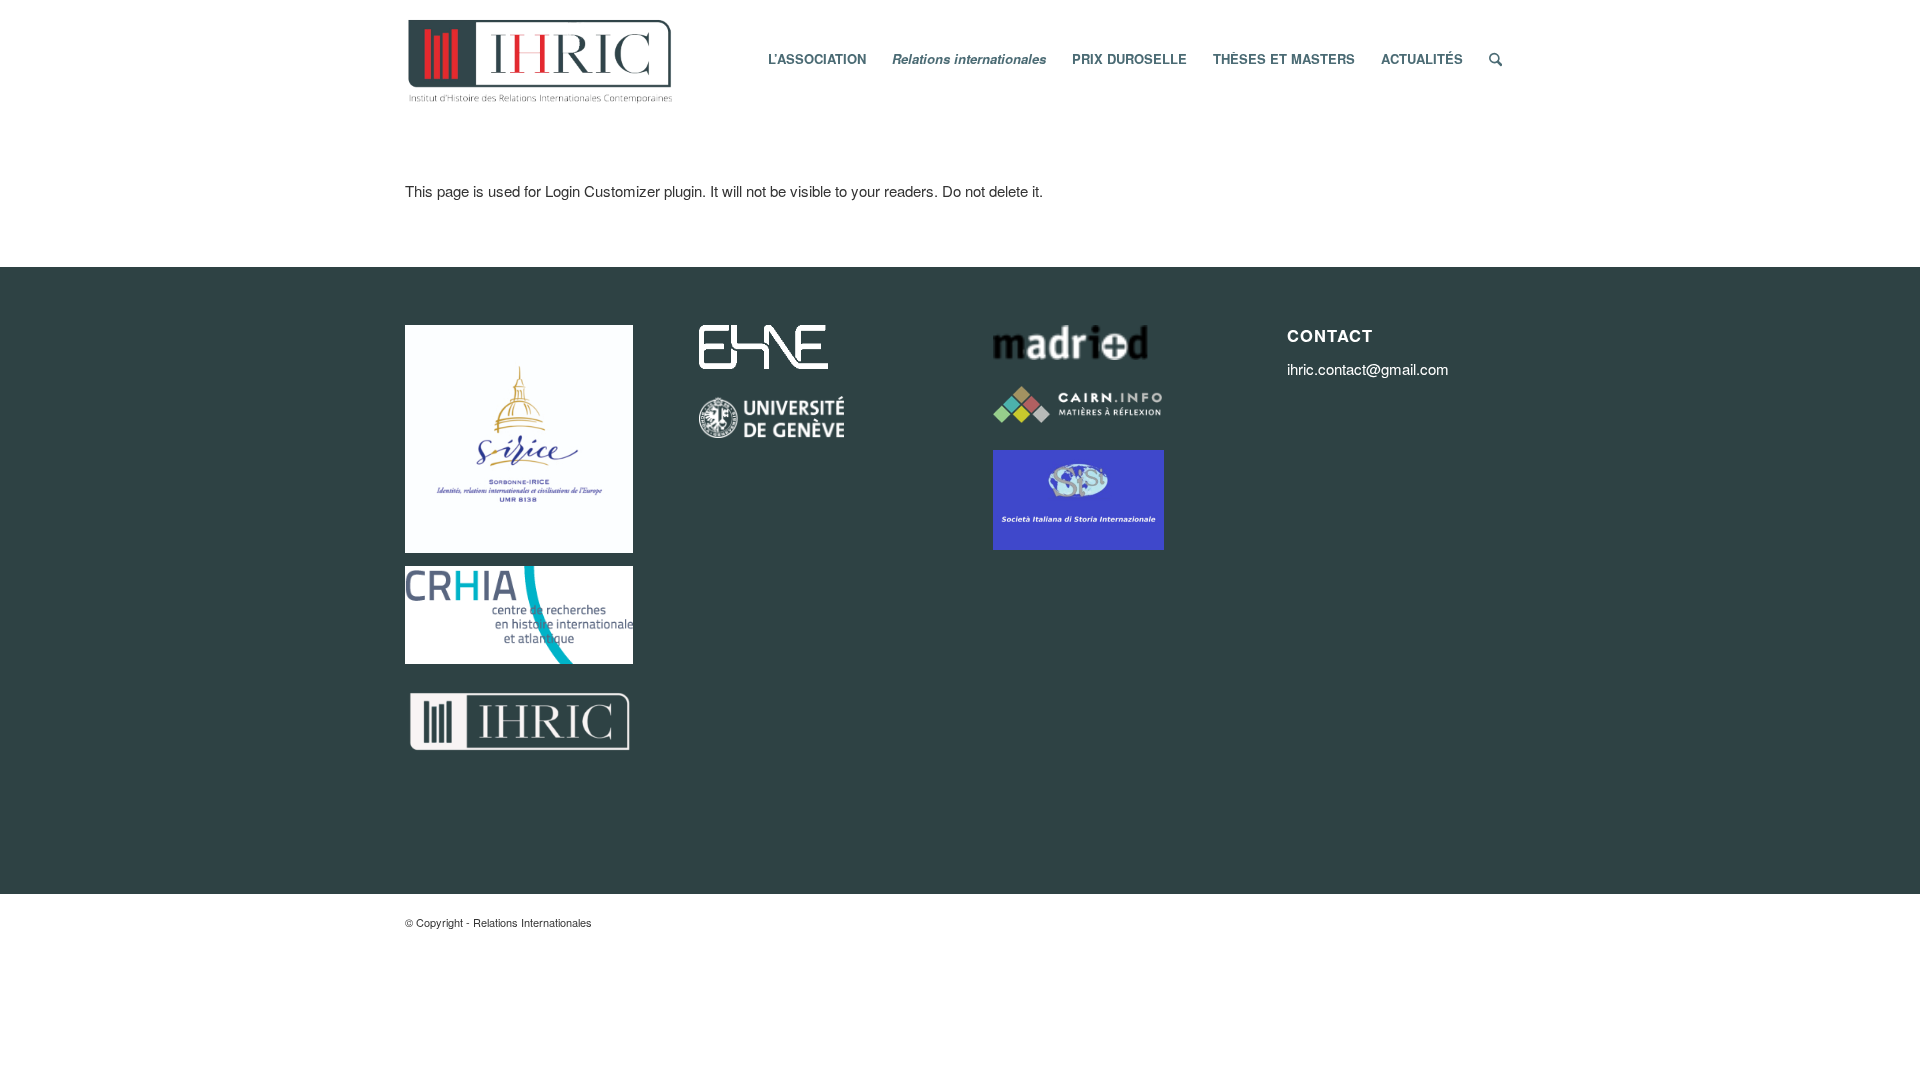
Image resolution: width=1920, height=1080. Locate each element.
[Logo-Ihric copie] (538, 59)
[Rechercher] (1495, 59)
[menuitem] (817, 59)
